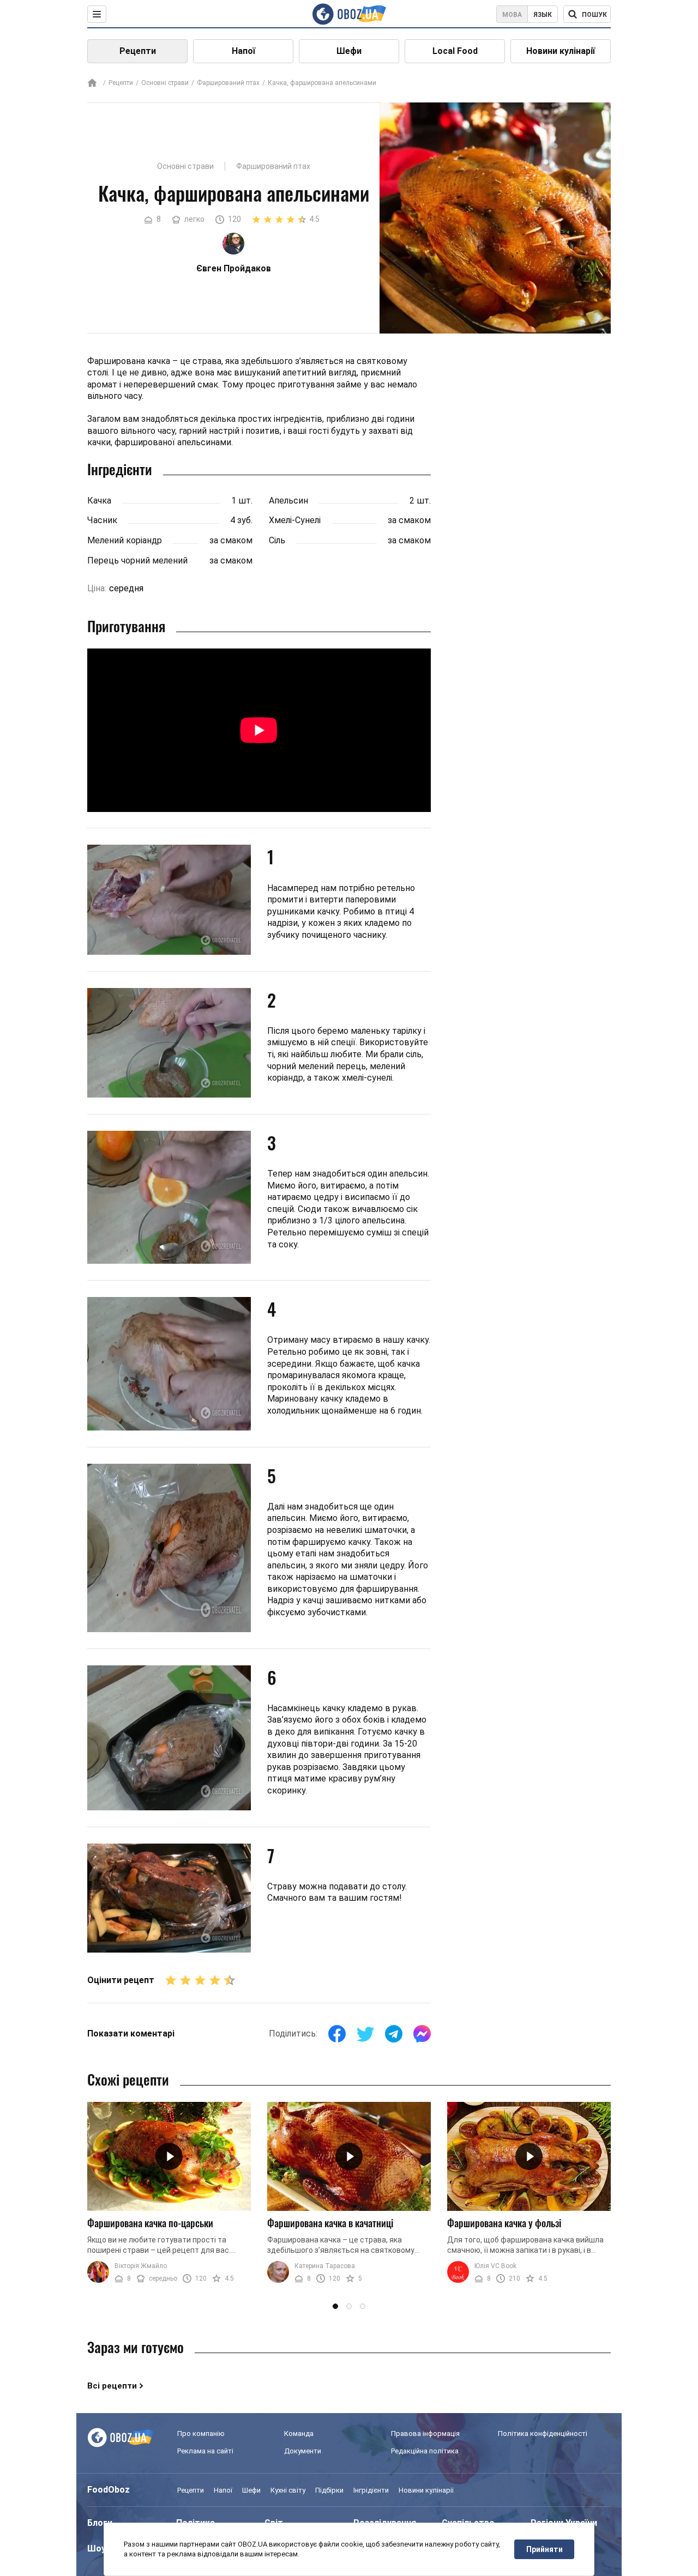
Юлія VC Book (495, 2266)
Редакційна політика (425, 2451)
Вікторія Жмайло (141, 2266)
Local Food (455, 51)
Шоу (97, 2548)
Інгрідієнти (371, 2490)
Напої (243, 51)
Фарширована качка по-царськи (150, 2223)
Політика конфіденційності (543, 2433)
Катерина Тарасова (325, 2266)
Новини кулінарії (561, 51)
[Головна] (92, 84)
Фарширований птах (228, 83)
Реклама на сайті (205, 2451)
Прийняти (544, 2549)
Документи (303, 2451)
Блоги (100, 2523)
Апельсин (288, 501)
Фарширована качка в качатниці (330, 2223)
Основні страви (165, 83)
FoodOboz (109, 2490)
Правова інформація (425, 2433)
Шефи (349, 51)
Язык (543, 15)
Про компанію (201, 2433)
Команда (299, 2433)
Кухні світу (288, 2490)
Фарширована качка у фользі (504, 2223)
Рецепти (138, 51)
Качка (99, 501)
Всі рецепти (112, 2386)
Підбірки (329, 2490)
